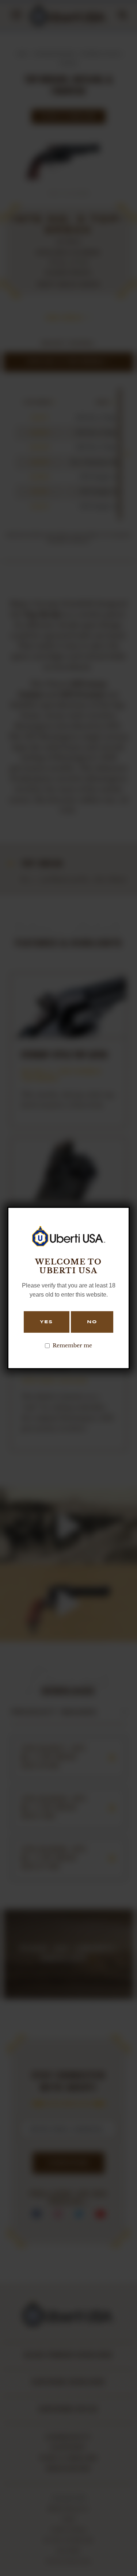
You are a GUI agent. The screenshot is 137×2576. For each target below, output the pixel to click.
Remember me (72, 1346)
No (92, 1322)
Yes (46, 1322)
